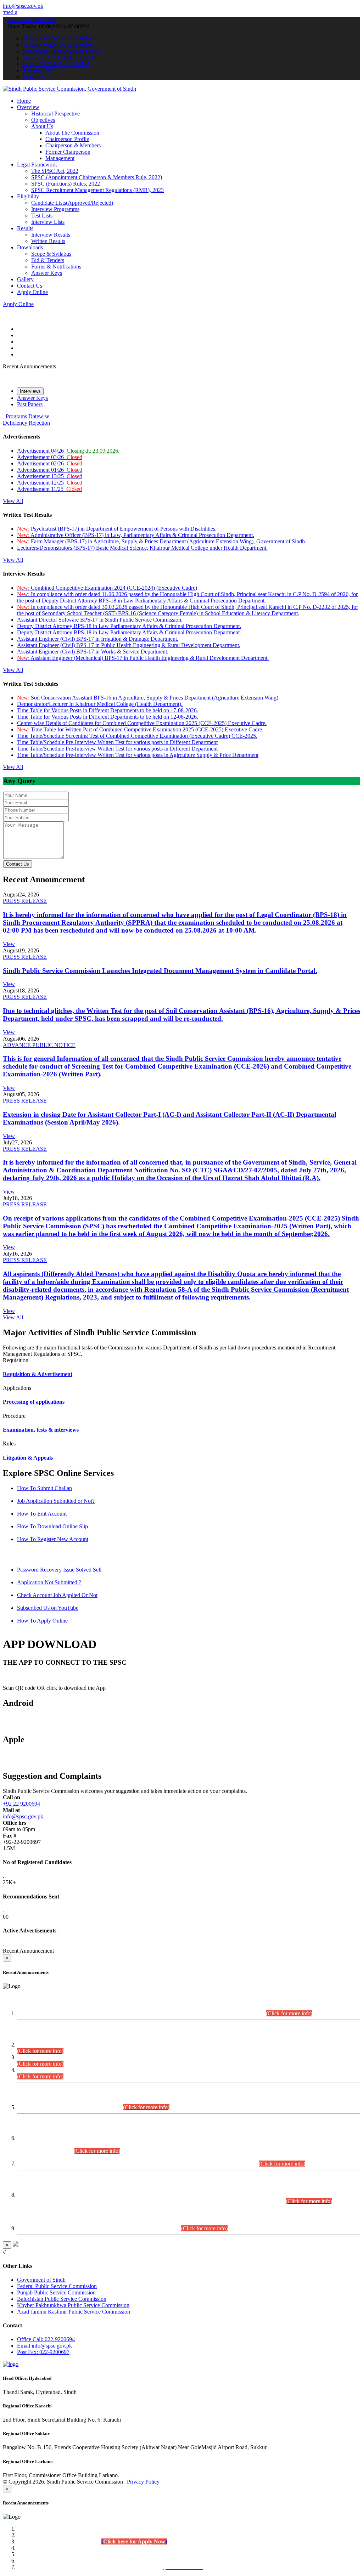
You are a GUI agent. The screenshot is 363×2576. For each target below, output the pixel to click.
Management (60, 158)
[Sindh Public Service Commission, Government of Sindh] (69, 89)
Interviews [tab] (30, 391)
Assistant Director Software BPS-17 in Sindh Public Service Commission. (100, 620)
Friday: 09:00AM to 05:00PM (56, 64)
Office (46, 2339)
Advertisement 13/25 (50, 476)
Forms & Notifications (56, 267)
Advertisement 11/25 (49, 489)
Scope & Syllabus (51, 254)
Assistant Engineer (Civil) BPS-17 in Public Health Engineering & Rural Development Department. (129, 645)
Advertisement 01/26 (50, 470)
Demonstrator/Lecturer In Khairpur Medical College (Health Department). (100, 704)
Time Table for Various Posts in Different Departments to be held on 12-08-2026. (108, 717)
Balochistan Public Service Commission (62, 2299)
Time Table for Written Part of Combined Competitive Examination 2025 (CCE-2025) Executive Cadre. (140, 729)
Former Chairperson (68, 152)
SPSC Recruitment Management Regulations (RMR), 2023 (97, 190)
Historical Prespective (55, 114)
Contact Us (30, 286)
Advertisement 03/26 (50, 457)
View (9, 944)
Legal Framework (37, 165)
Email (44, 2346)
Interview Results (51, 235)
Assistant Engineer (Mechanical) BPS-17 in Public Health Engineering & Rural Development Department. (143, 658)
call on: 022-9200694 (32, 20)
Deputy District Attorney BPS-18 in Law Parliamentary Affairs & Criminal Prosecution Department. (129, 626)
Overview (28, 107)
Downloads (30, 247)
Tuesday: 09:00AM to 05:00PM (58, 45)
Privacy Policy (143, 2482)
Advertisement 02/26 (50, 463)
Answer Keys (47, 273)
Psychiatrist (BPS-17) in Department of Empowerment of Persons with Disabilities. (117, 529)
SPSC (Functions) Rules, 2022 (66, 184)
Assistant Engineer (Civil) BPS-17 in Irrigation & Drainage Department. (98, 639)
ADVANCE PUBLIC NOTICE (39, 1045)
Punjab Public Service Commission (56, 2292)
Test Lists (42, 216)
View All (13, 501)
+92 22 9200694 (21, 1804)
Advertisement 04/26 (68, 451)
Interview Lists (48, 222)
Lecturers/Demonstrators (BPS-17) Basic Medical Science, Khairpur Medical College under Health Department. (142, 548)
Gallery (25, 279)
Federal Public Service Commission (57, 2286)
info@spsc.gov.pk (23, 6)
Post (43, 2352)
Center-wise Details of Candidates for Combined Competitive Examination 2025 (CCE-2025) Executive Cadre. (142, 723)
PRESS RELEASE (25, 901)
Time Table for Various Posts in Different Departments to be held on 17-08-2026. (108, 710)
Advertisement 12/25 (50, 483)
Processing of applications (34, 1402)
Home (24, 101)
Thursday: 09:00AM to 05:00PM (59, 58)
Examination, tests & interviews (41, 1430)
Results (25, 228)
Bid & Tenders (48, 260)
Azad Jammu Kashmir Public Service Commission (74, 2312)
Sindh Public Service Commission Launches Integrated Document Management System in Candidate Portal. (160, 971)
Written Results (48, 241)
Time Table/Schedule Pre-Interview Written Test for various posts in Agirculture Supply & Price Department (138, 755)
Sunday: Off (36, 77)
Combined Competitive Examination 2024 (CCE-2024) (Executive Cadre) (107, 588)
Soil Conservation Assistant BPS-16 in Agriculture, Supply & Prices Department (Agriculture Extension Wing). (148, 698)
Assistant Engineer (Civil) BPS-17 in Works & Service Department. (93, 652)
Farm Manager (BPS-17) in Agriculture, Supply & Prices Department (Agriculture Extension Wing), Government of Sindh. (162, 541)
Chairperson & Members (73, 145)
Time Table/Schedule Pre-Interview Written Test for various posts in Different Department (117, 742)
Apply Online (32, 292)
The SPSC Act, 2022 (55, 171)
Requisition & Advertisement (38, 1374)
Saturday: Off (38, 70)
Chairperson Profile (67, 139)
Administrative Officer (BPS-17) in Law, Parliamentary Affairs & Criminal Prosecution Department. (136, 535)
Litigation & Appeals (28, 1458)
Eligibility (28, 196)
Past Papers (30, 404)
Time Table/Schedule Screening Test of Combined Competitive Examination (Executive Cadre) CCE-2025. (137, 736)
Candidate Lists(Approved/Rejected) (72, 203)
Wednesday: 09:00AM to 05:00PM (62, 51)
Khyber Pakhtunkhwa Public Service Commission (73, 2305)
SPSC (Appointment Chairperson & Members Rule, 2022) (97, 177)
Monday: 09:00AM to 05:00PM (58, 38)
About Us (42, 126)
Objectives (43, 120)
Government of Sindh (41, 2280)
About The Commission (72, 133)
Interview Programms (55, 209)
